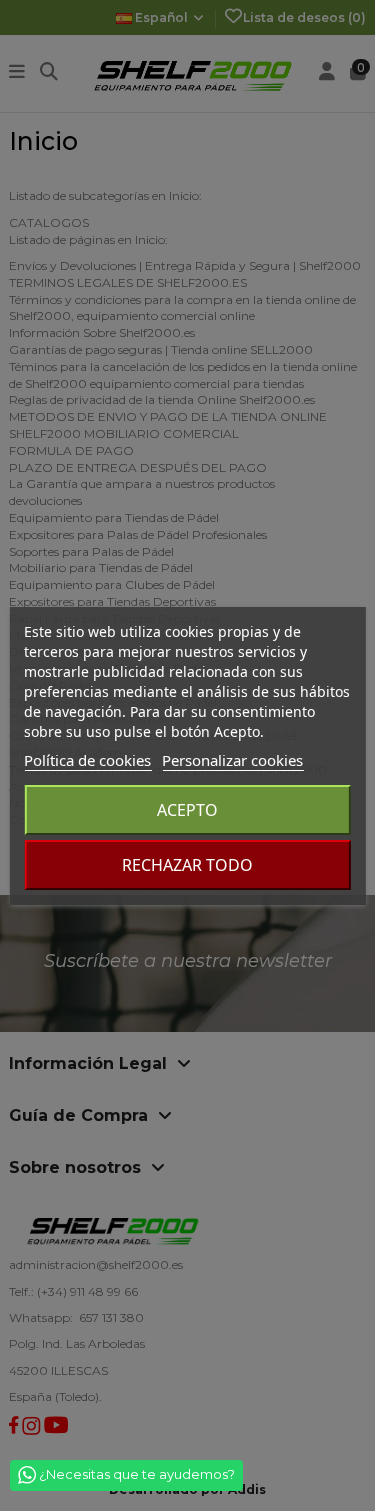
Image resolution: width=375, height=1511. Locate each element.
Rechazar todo (187, 865)
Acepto (187, 810)
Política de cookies (87, 760)
